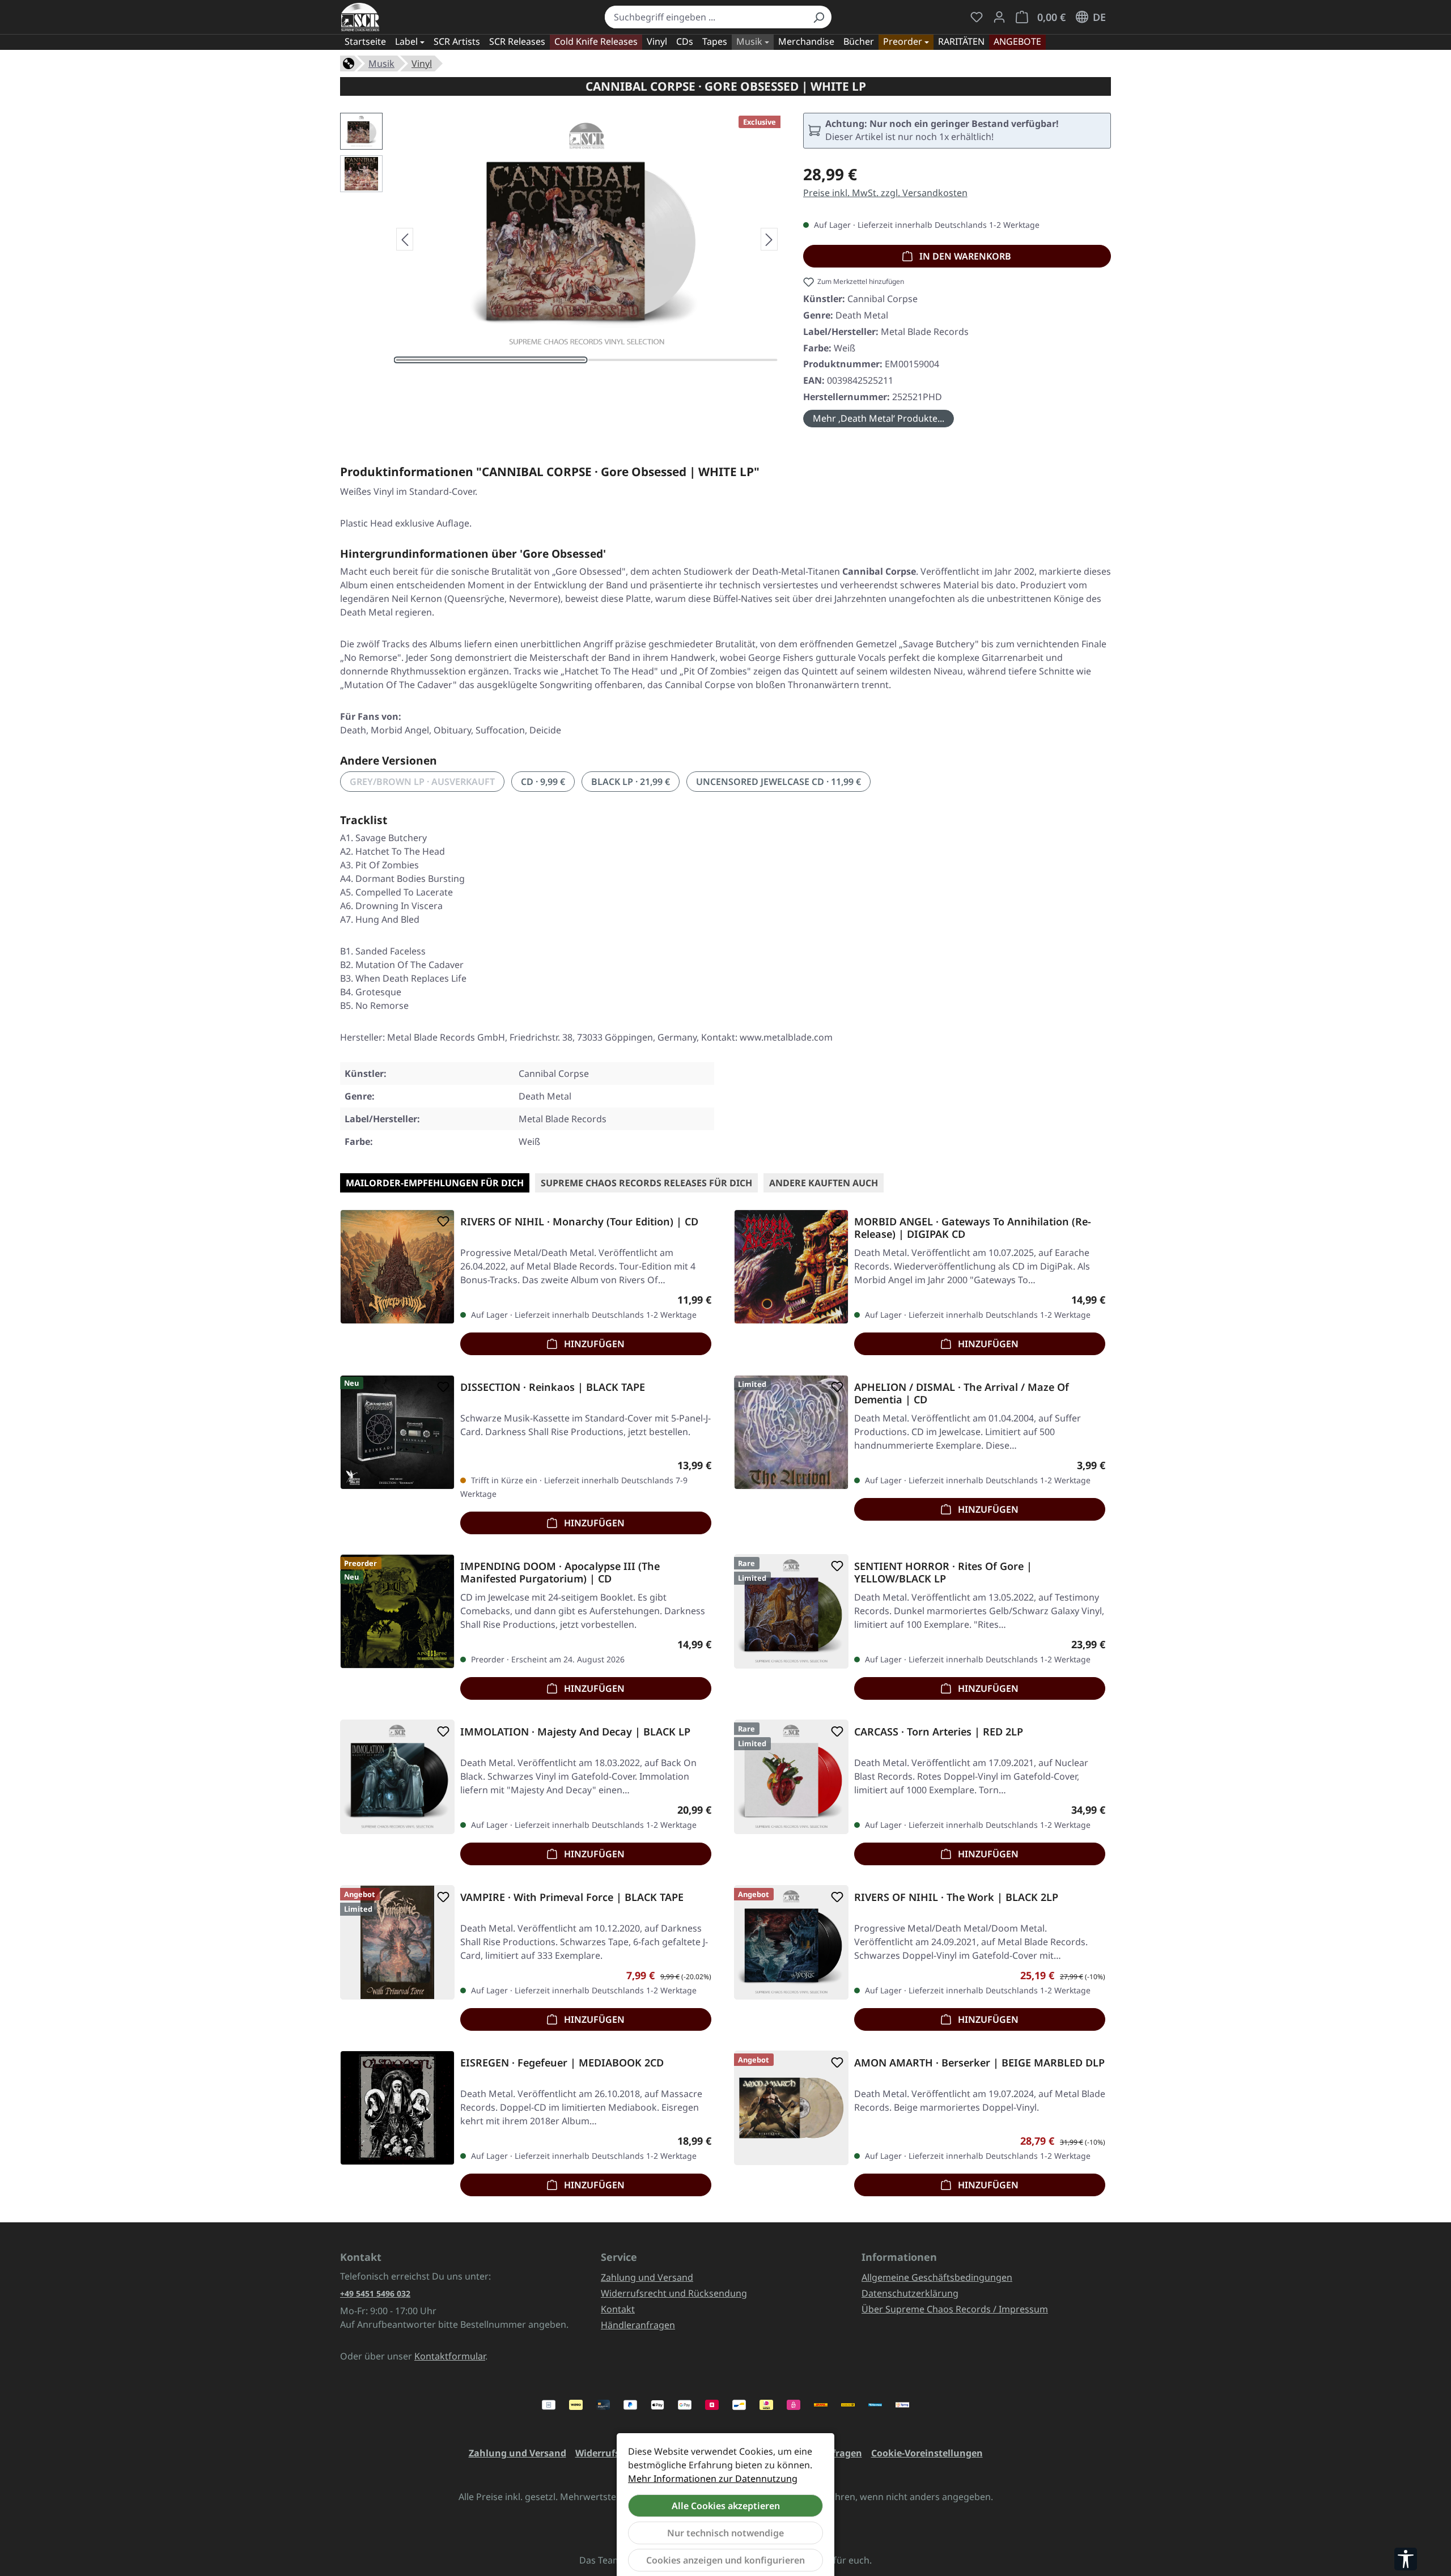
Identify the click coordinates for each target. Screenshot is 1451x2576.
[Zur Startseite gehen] (360, 17)
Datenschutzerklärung (910, 2293)
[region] (560, 239)
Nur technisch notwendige (725, 2533)
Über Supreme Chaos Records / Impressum (955, 2309)
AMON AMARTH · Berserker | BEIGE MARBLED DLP (979, 2063)
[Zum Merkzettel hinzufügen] (441, 1221)
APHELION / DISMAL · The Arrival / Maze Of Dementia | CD (962, 1393)
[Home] (349, 62)
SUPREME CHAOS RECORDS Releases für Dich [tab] (646, 1183)
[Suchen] (818, 17)
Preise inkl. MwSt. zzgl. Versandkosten (885, 193)
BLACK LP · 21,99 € (631, 782)
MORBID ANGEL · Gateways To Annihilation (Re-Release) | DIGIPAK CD (973, 1228)
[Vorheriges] (405, 239)
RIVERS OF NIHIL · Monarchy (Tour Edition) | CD (579, 1222)
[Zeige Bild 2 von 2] (683, 360)
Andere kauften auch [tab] (824, 1183)
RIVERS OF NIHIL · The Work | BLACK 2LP (956, 1897)
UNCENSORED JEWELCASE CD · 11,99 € (778, 782)
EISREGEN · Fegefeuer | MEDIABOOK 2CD (562, 2063)
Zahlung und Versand (647, 2277)
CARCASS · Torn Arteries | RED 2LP (939, 1732)
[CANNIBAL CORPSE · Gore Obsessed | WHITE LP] (587, 235)
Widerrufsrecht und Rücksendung (674, 2293)
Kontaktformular (450, 2356)
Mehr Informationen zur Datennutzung (713, 2479)
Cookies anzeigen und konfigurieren (725, 2560)
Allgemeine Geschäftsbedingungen (937, 2277)
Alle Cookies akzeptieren (726, 2506)
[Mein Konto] (999, 17)
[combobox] (705, 17)
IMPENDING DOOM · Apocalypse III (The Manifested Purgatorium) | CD (560, 1572)
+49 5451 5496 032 (375, 2293)
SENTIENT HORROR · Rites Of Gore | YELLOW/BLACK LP (943, 1572)
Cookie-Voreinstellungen (927, 2453)
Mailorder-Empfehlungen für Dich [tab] (435, 1183)
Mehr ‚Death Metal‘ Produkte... (879, 418)
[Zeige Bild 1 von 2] (491, 360)
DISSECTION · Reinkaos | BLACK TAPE (553, 1387)
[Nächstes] (769, 239)
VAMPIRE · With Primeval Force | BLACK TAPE (572, 1897)
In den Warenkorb (964, 256)
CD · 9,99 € (543, 782)
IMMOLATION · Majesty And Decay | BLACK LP (575, 1732)
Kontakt (618, 2309)
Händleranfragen (638, 2325)
